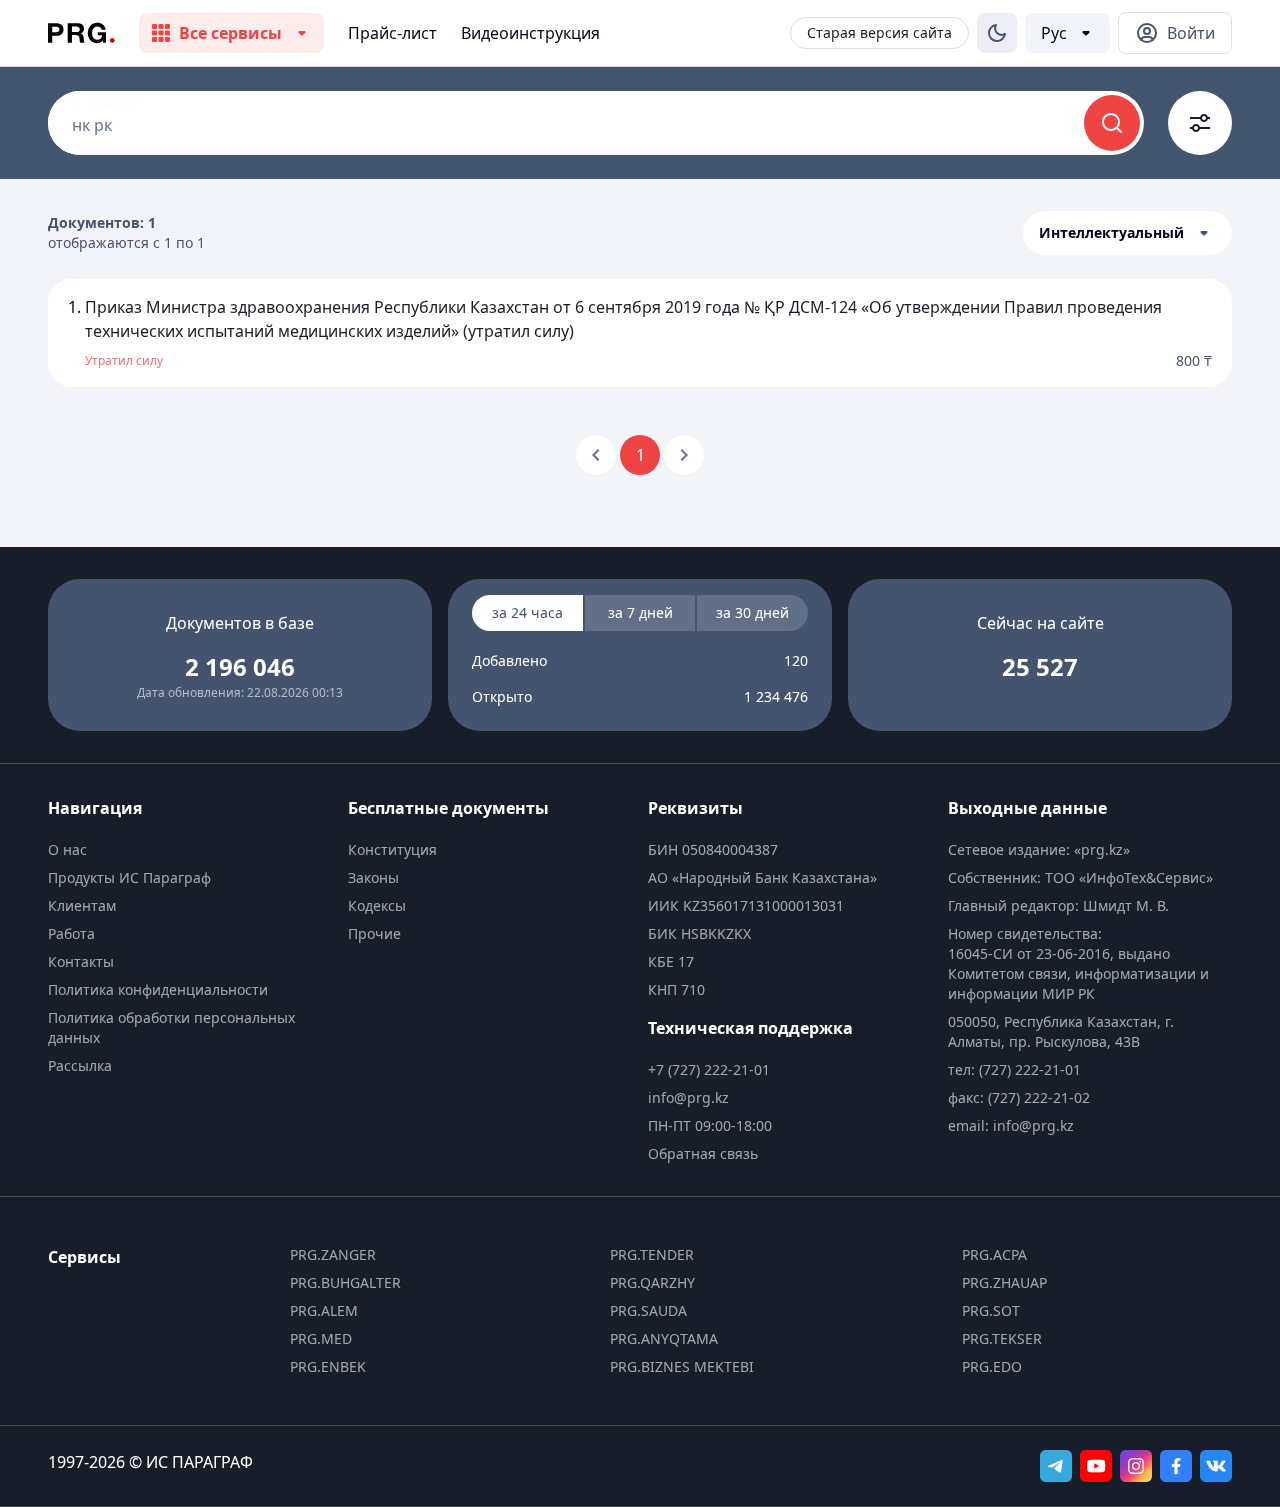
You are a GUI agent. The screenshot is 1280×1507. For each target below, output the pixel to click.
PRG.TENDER (652, 1254)
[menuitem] (190, 850)
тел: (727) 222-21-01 (1014, 1069)
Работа (71, 933)
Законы (373, 877)
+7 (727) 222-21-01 (709, 1069)
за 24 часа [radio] (527, 612)
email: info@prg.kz (1011, 1125)
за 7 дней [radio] (640, 612)
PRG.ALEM (324, 1310)
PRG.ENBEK (328, 1366)
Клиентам (82, 905)
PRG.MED (321, 1338)
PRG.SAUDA (648, 1310)
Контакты (81, 961)
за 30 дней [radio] (752, 612)
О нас (67, 849)
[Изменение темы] (997, 33)
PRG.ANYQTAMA (664, 1338)
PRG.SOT (991, 1310)
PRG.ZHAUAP (1004, 1282)
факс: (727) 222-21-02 (1019, 1097)
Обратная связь (703, 1153)
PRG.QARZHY (652, 1282)
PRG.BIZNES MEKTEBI (682, 1366)
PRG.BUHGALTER (345, 1282)
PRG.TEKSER (1002, 1338)
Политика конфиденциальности (158, 989)
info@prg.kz (688, 1097)
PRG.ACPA (994, 1254)
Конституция (392, 849)
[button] (1127, 233)
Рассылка (80, 1065)
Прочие (374, 933)
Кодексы (377, 905)
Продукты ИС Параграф (129, 877)
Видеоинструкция (530, 33)
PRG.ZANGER (333, 1254)
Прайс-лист (392, 33)
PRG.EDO (992, 1366)
